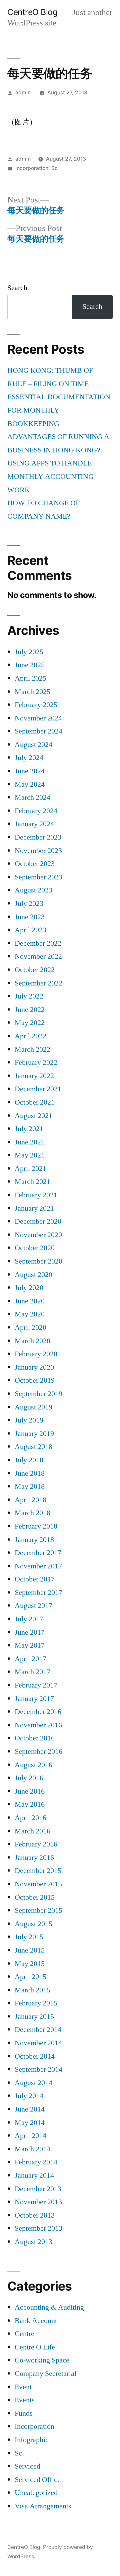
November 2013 (38, 2202)
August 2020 (33, 1275)
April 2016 (30, 1818)
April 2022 (30, 1036)
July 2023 (29, 904)
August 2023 (33, 890)
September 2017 (38, 1593)
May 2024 (30, 784)
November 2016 (38, 1725)
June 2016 (30, 1791)
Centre (24, 2334)
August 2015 (33, 1924)
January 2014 (34, 2175)
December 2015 (38, 1871)
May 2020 (30, 1314)
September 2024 (38, 731)
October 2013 (35, 2215)
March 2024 (32, 797)
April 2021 (30, 1169)
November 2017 (38, 1566)
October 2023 (35, 864)
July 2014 (29, 2096)
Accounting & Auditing (49, 2307)
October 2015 (35, 1897)
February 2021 (36, 1195)
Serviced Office (38, 2480)
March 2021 (32, 1182)
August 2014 (33, 2083)
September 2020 (38, 1261)
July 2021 (29, 1129)
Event (23, 2387)
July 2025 (29, 652)
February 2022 (36, 1062)
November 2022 (38, 956)
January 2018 (34, 1540)
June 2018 (30, 1473)
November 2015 (38, 1884)
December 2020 (38, 1221)
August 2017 (33, 1606)
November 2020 (38, 1235)
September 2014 (38, 2069)
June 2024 (30, 771)
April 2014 (30, 2136)
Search (17, 288)
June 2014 (30, 2109)
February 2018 (36, 1526)
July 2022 (29, 996)
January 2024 (34, 824)
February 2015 (36, 2003)
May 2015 (30, 1964)
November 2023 (38, 851)
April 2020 (30, 1327)
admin (23, 93)
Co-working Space (42, 2360)
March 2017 (32, 1672)
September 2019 (38, 1394)
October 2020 (35, 1248)
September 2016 (38, 1751)
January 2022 (34, 1076)
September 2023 (38, 877)
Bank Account (36, 2321)
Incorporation (32, 168)
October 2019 (35, 1380)
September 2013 (38, 2228)
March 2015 (32, 1990)
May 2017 (30, 1645)
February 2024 (36, 811)
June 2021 (30, 1142)
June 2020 (30, 1301)
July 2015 (29, 1937)
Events (25, 2400)
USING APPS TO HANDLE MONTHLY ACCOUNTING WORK (50, 476)
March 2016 (32, 1831)
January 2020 (34, 1367)
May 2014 (30, 2123)
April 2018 (30, 1500)
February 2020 (36, 1354)
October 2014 (35, 2056)
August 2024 (33, 745)
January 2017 (34, 1699)
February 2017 (36, 1685)
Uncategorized (36, 2493)
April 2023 (30, 930)
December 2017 (38, 1553)
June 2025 (30, 665)
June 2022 (30, 1010)
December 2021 (38, 1089)
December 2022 (38, 943)
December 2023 (38, 837)
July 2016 (29, 1778)
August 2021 (33, 1116)
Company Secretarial (45, 2374)
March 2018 (32, 1513)
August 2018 (33, 1447)
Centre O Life (35, 2347)
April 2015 (30, 1977)
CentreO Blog (32, 12)
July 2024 (29, 758)
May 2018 (30, 1486)
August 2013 (33, 2242)
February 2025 (36, 705)
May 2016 (30, 1804)
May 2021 (30, 1155)
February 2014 (36, 2162)
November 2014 (38, 2043)
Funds (24, 2413)
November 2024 (38, 718)
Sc (54, 168)
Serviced (27, 2466)
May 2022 (30, 1023)
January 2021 (34, 1208)
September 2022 (38, 983)
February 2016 (36, 1844)
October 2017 (35, 1579)
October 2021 (35, 1102)
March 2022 (32, 1049)
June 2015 (30, 1950)
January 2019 (34, 1434)
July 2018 (29, 1460)
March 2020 (32, 1341)
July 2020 (29, 1288)
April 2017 (30, 1659)
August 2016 (33, 1765)
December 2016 (38, 1712)
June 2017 (30, 1632)
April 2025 (30, 678)
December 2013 (38, 2189)
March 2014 (32, 2149)
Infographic (32, 2440)
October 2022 (35, 970)
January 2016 (34, 1858)
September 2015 (38, 1910)
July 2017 (29, 1619)
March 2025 (32, 692)
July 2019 (29, 1420)
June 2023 (30, 917)
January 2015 (34, 2016)
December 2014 (38, 2030)
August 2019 (33, 1407)
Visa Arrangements (43, 2506)
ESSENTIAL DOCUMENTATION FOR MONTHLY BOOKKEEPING (59, 410)
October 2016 (35, 1738)
